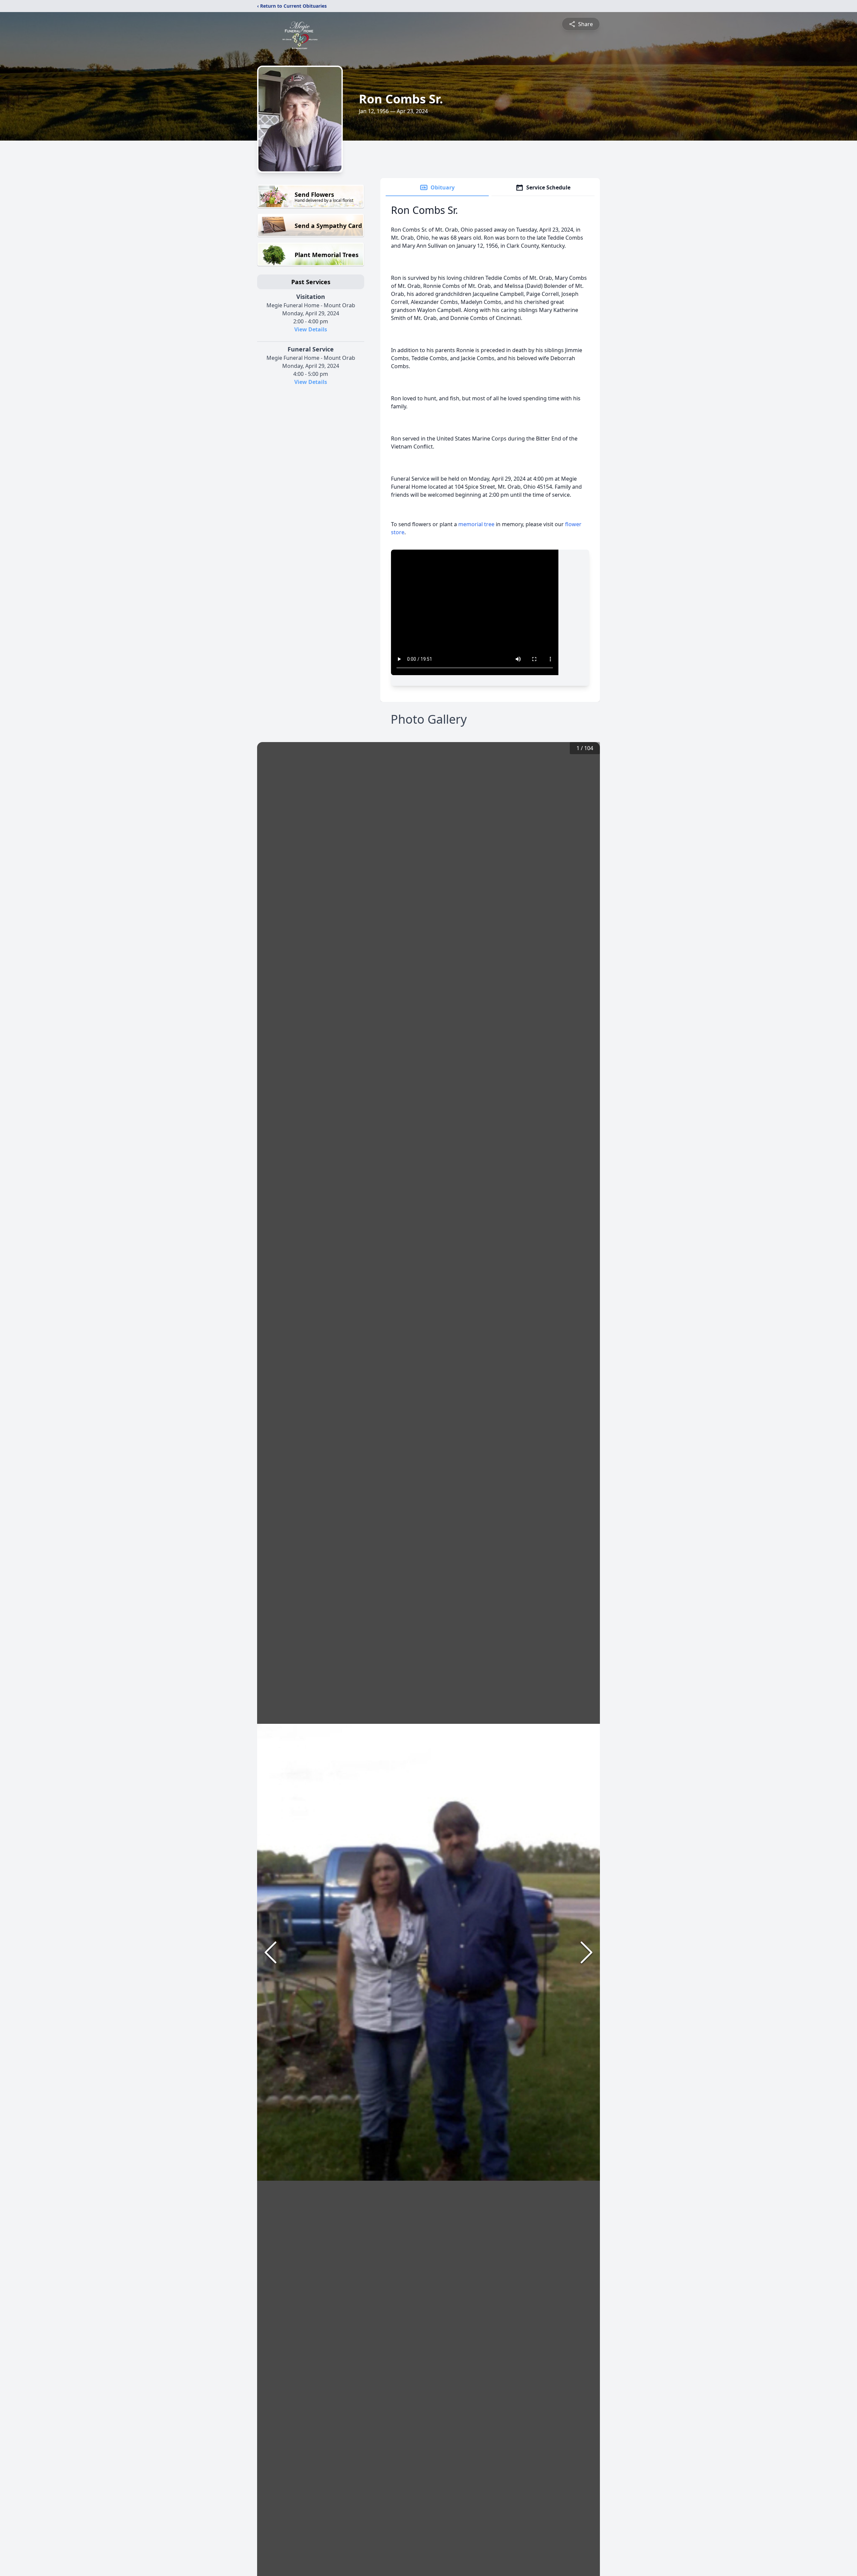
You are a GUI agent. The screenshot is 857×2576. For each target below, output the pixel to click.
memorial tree (476, 524)
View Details (311, 329)
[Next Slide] (587, 1952)
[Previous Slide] (270, 1952)
